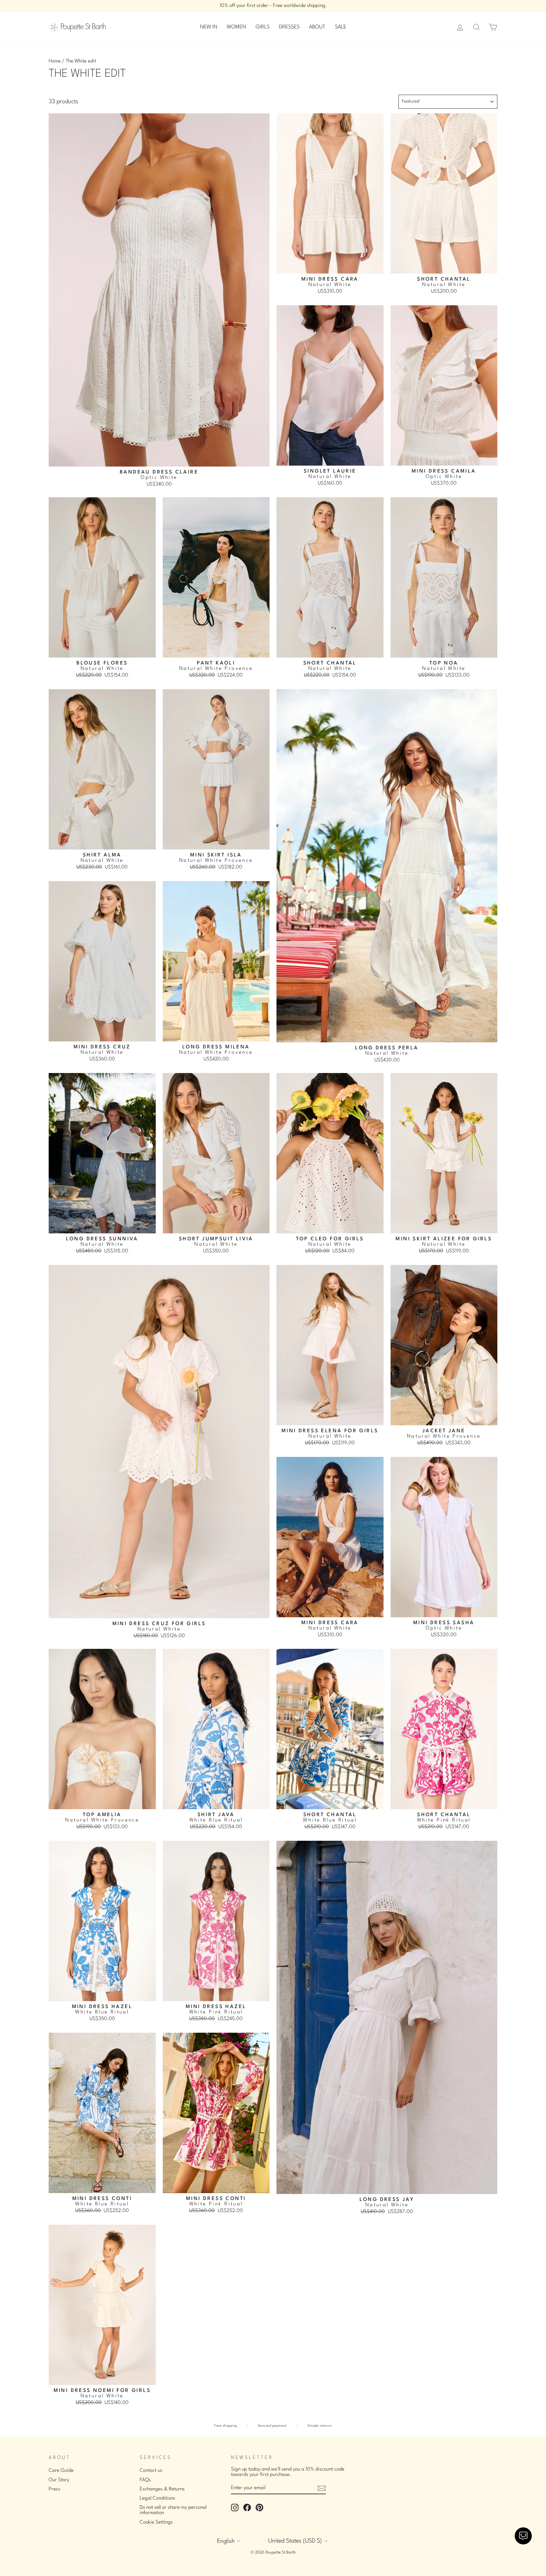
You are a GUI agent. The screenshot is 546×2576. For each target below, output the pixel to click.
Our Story (59, 2480)
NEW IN (209, 27)
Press (55, 2489)
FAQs (145, 2480)
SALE (341, 27)
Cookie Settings (156, 2522)
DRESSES (289, 27)
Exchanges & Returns (162, 2489)
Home (55, 61)
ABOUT (317, 27)
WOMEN (237, 27)
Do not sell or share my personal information (173, 2510)
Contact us (151, 2471)
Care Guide (61, 2471)
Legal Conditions (158, 2498)
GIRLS (263, 27)
